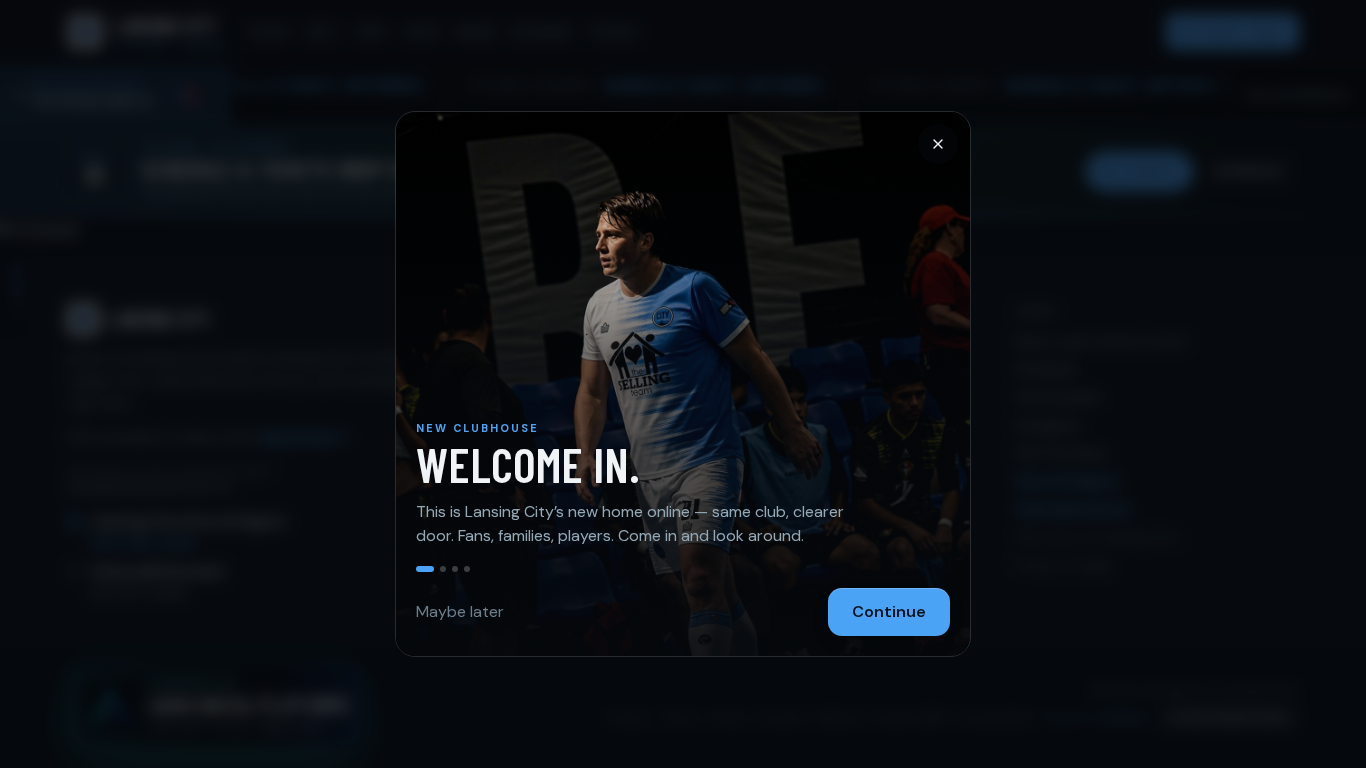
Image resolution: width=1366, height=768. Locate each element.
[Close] (938, 144)
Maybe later (460, 611)
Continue (889, 611)
